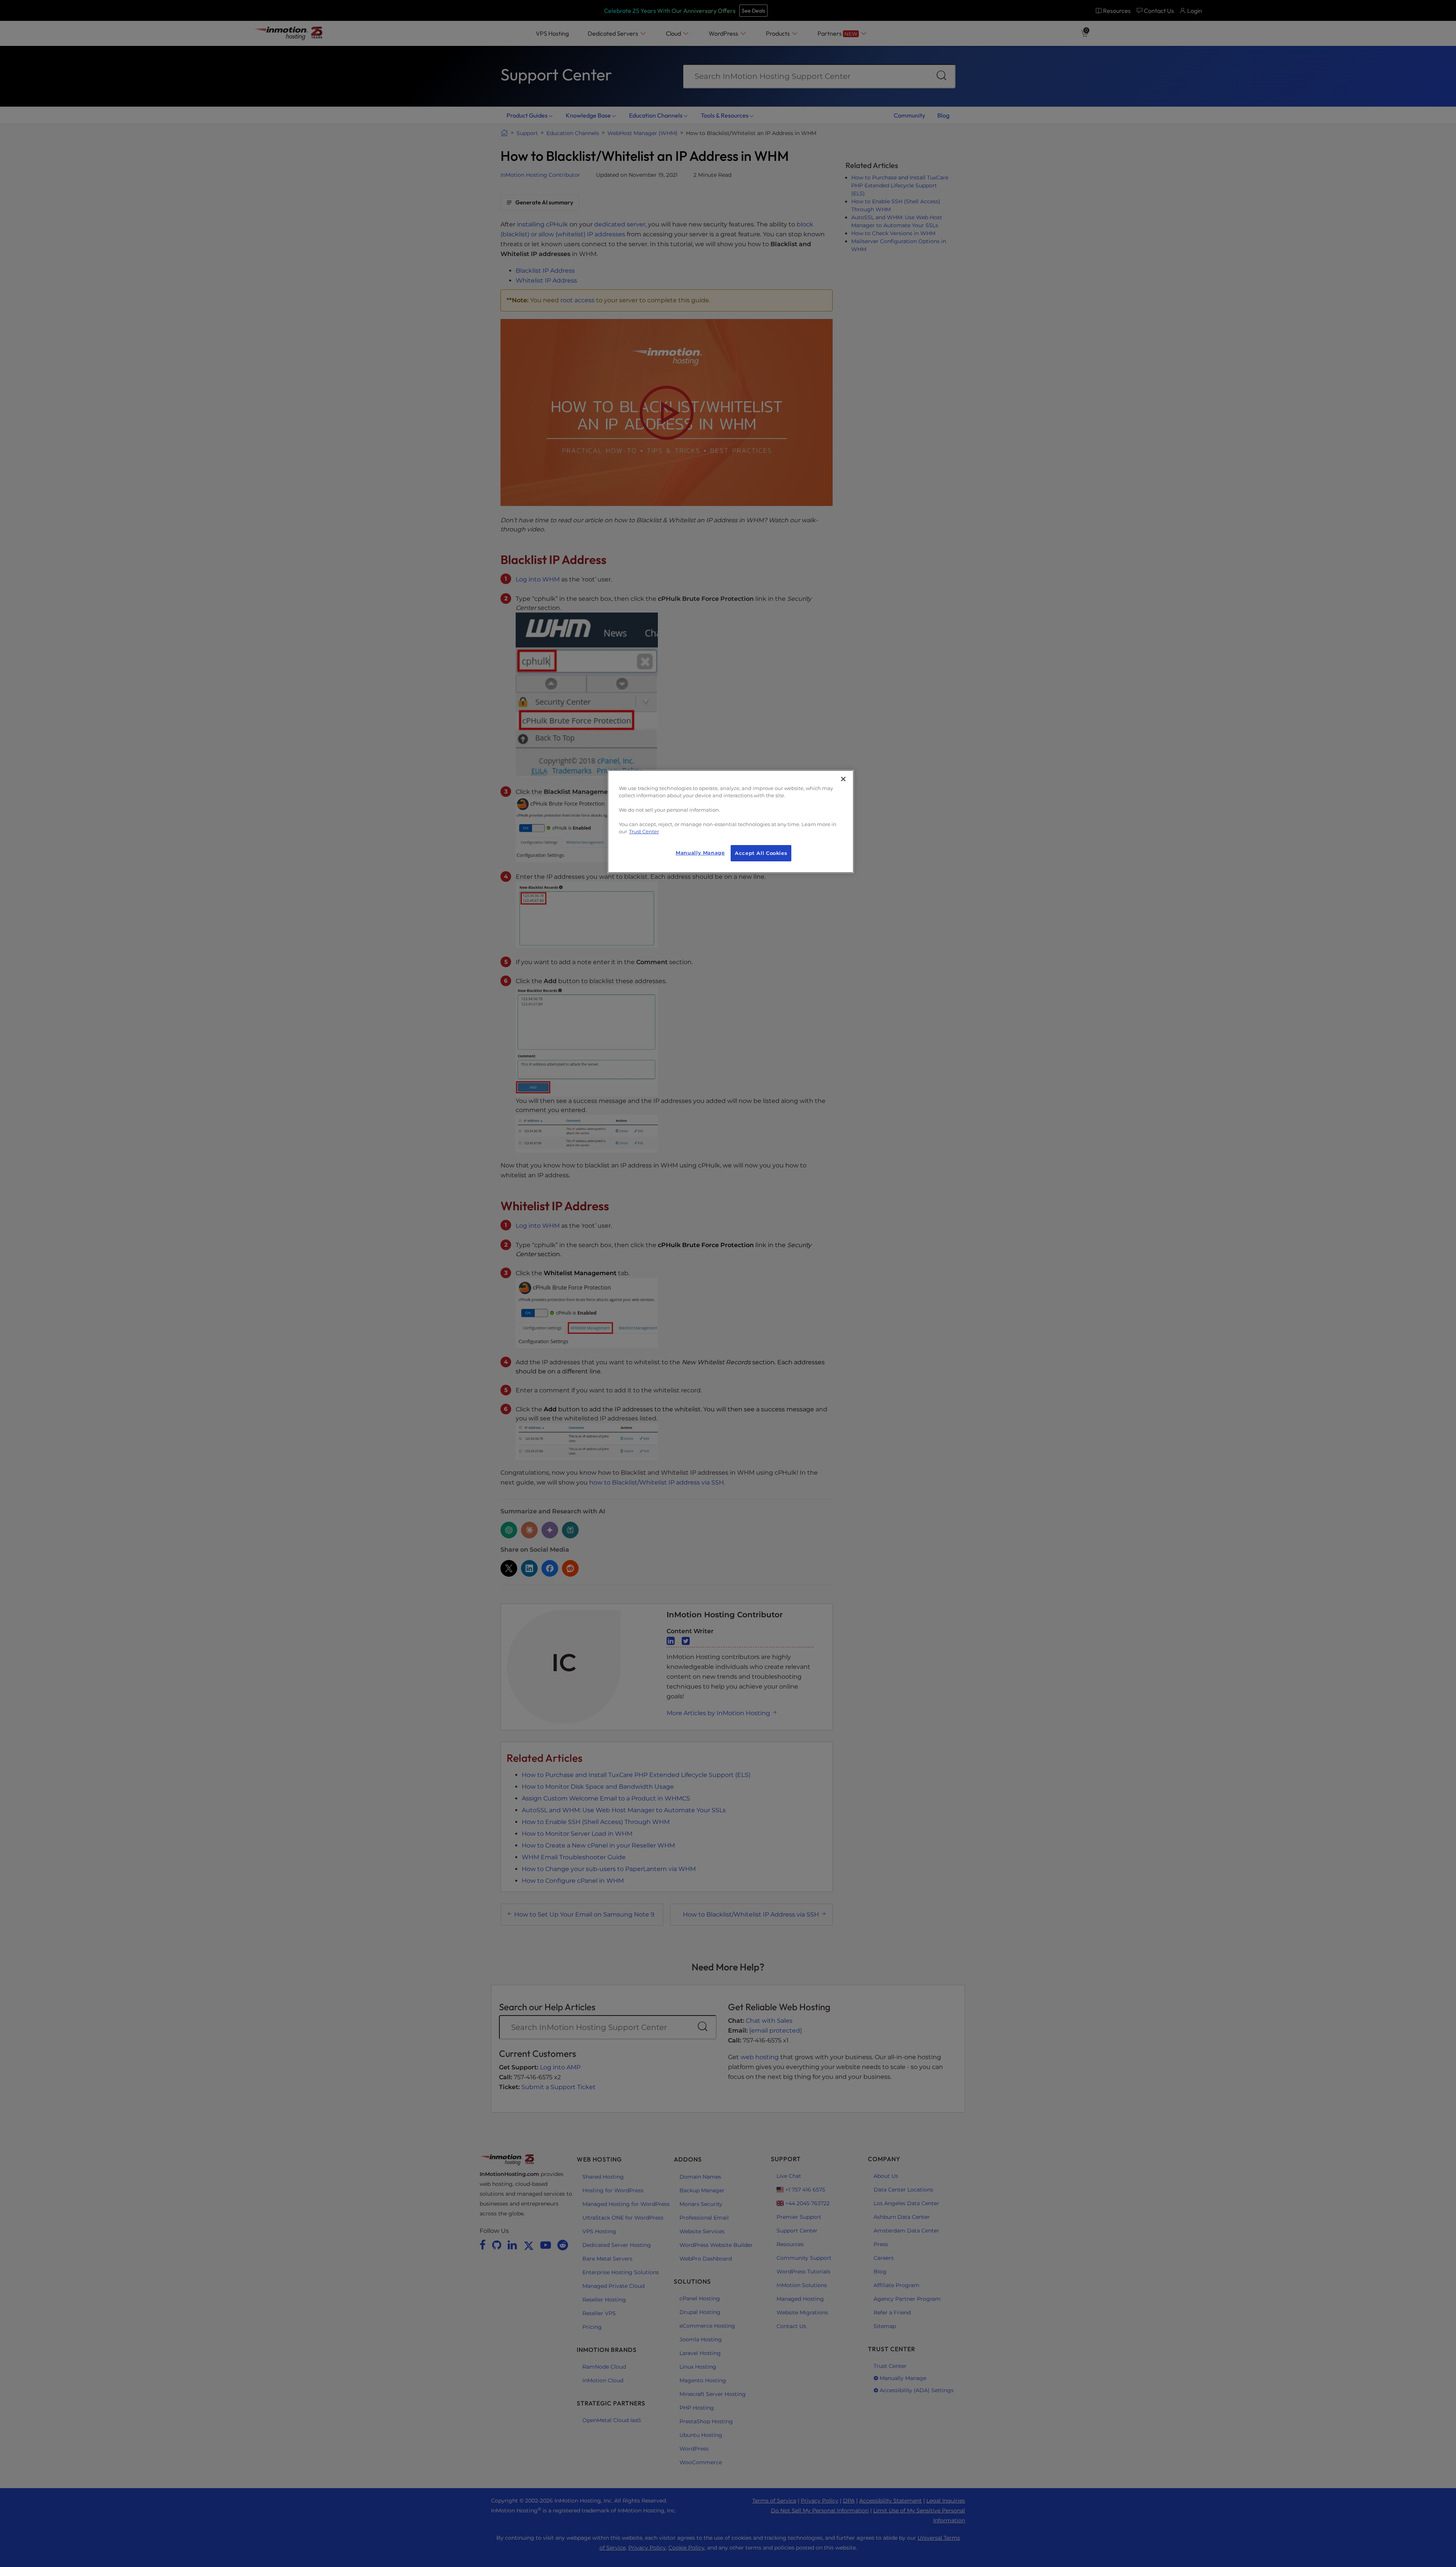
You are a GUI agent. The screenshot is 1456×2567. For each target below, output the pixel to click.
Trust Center (644, 832)
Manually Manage (700, 853)
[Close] (843, 779)
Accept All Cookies (761, 853)
